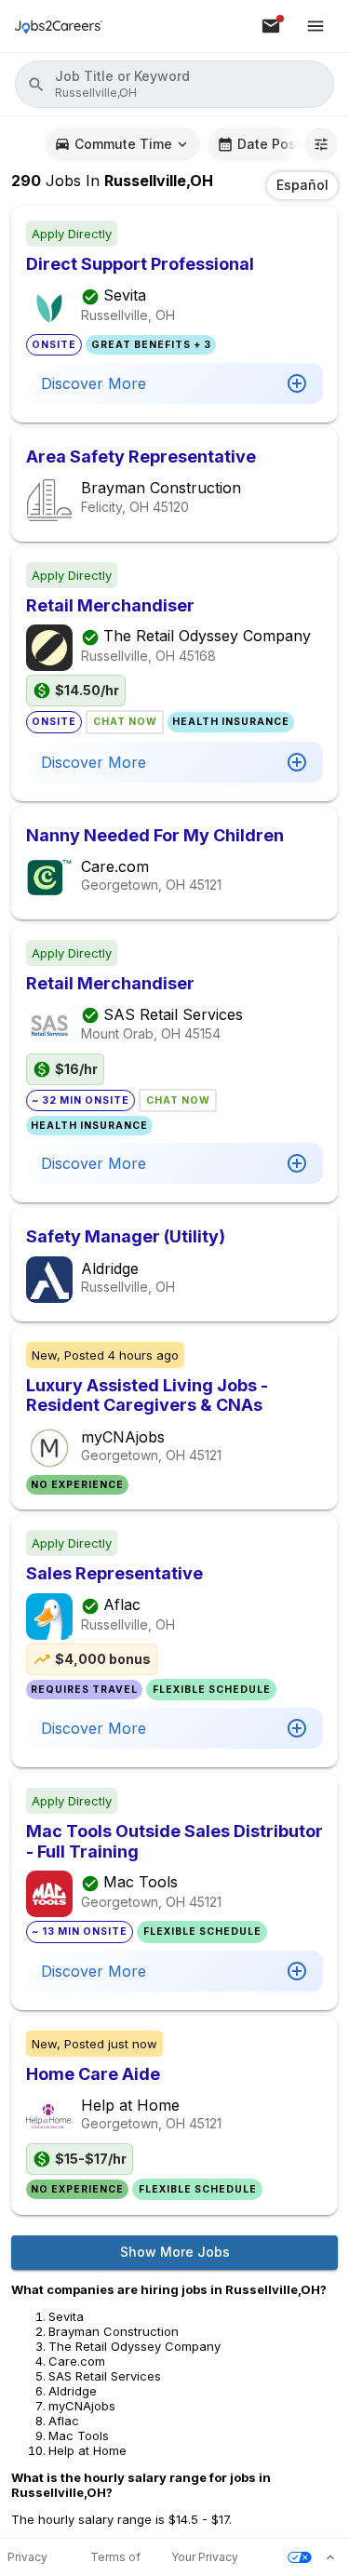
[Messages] (271, 26)
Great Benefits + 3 (151, 345)
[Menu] (315, 26)
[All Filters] (321, 144)
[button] (174, 84)
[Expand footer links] (330, 2557)
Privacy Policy (27, 2558)
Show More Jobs (175, 2252)
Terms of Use (115, 2558)
